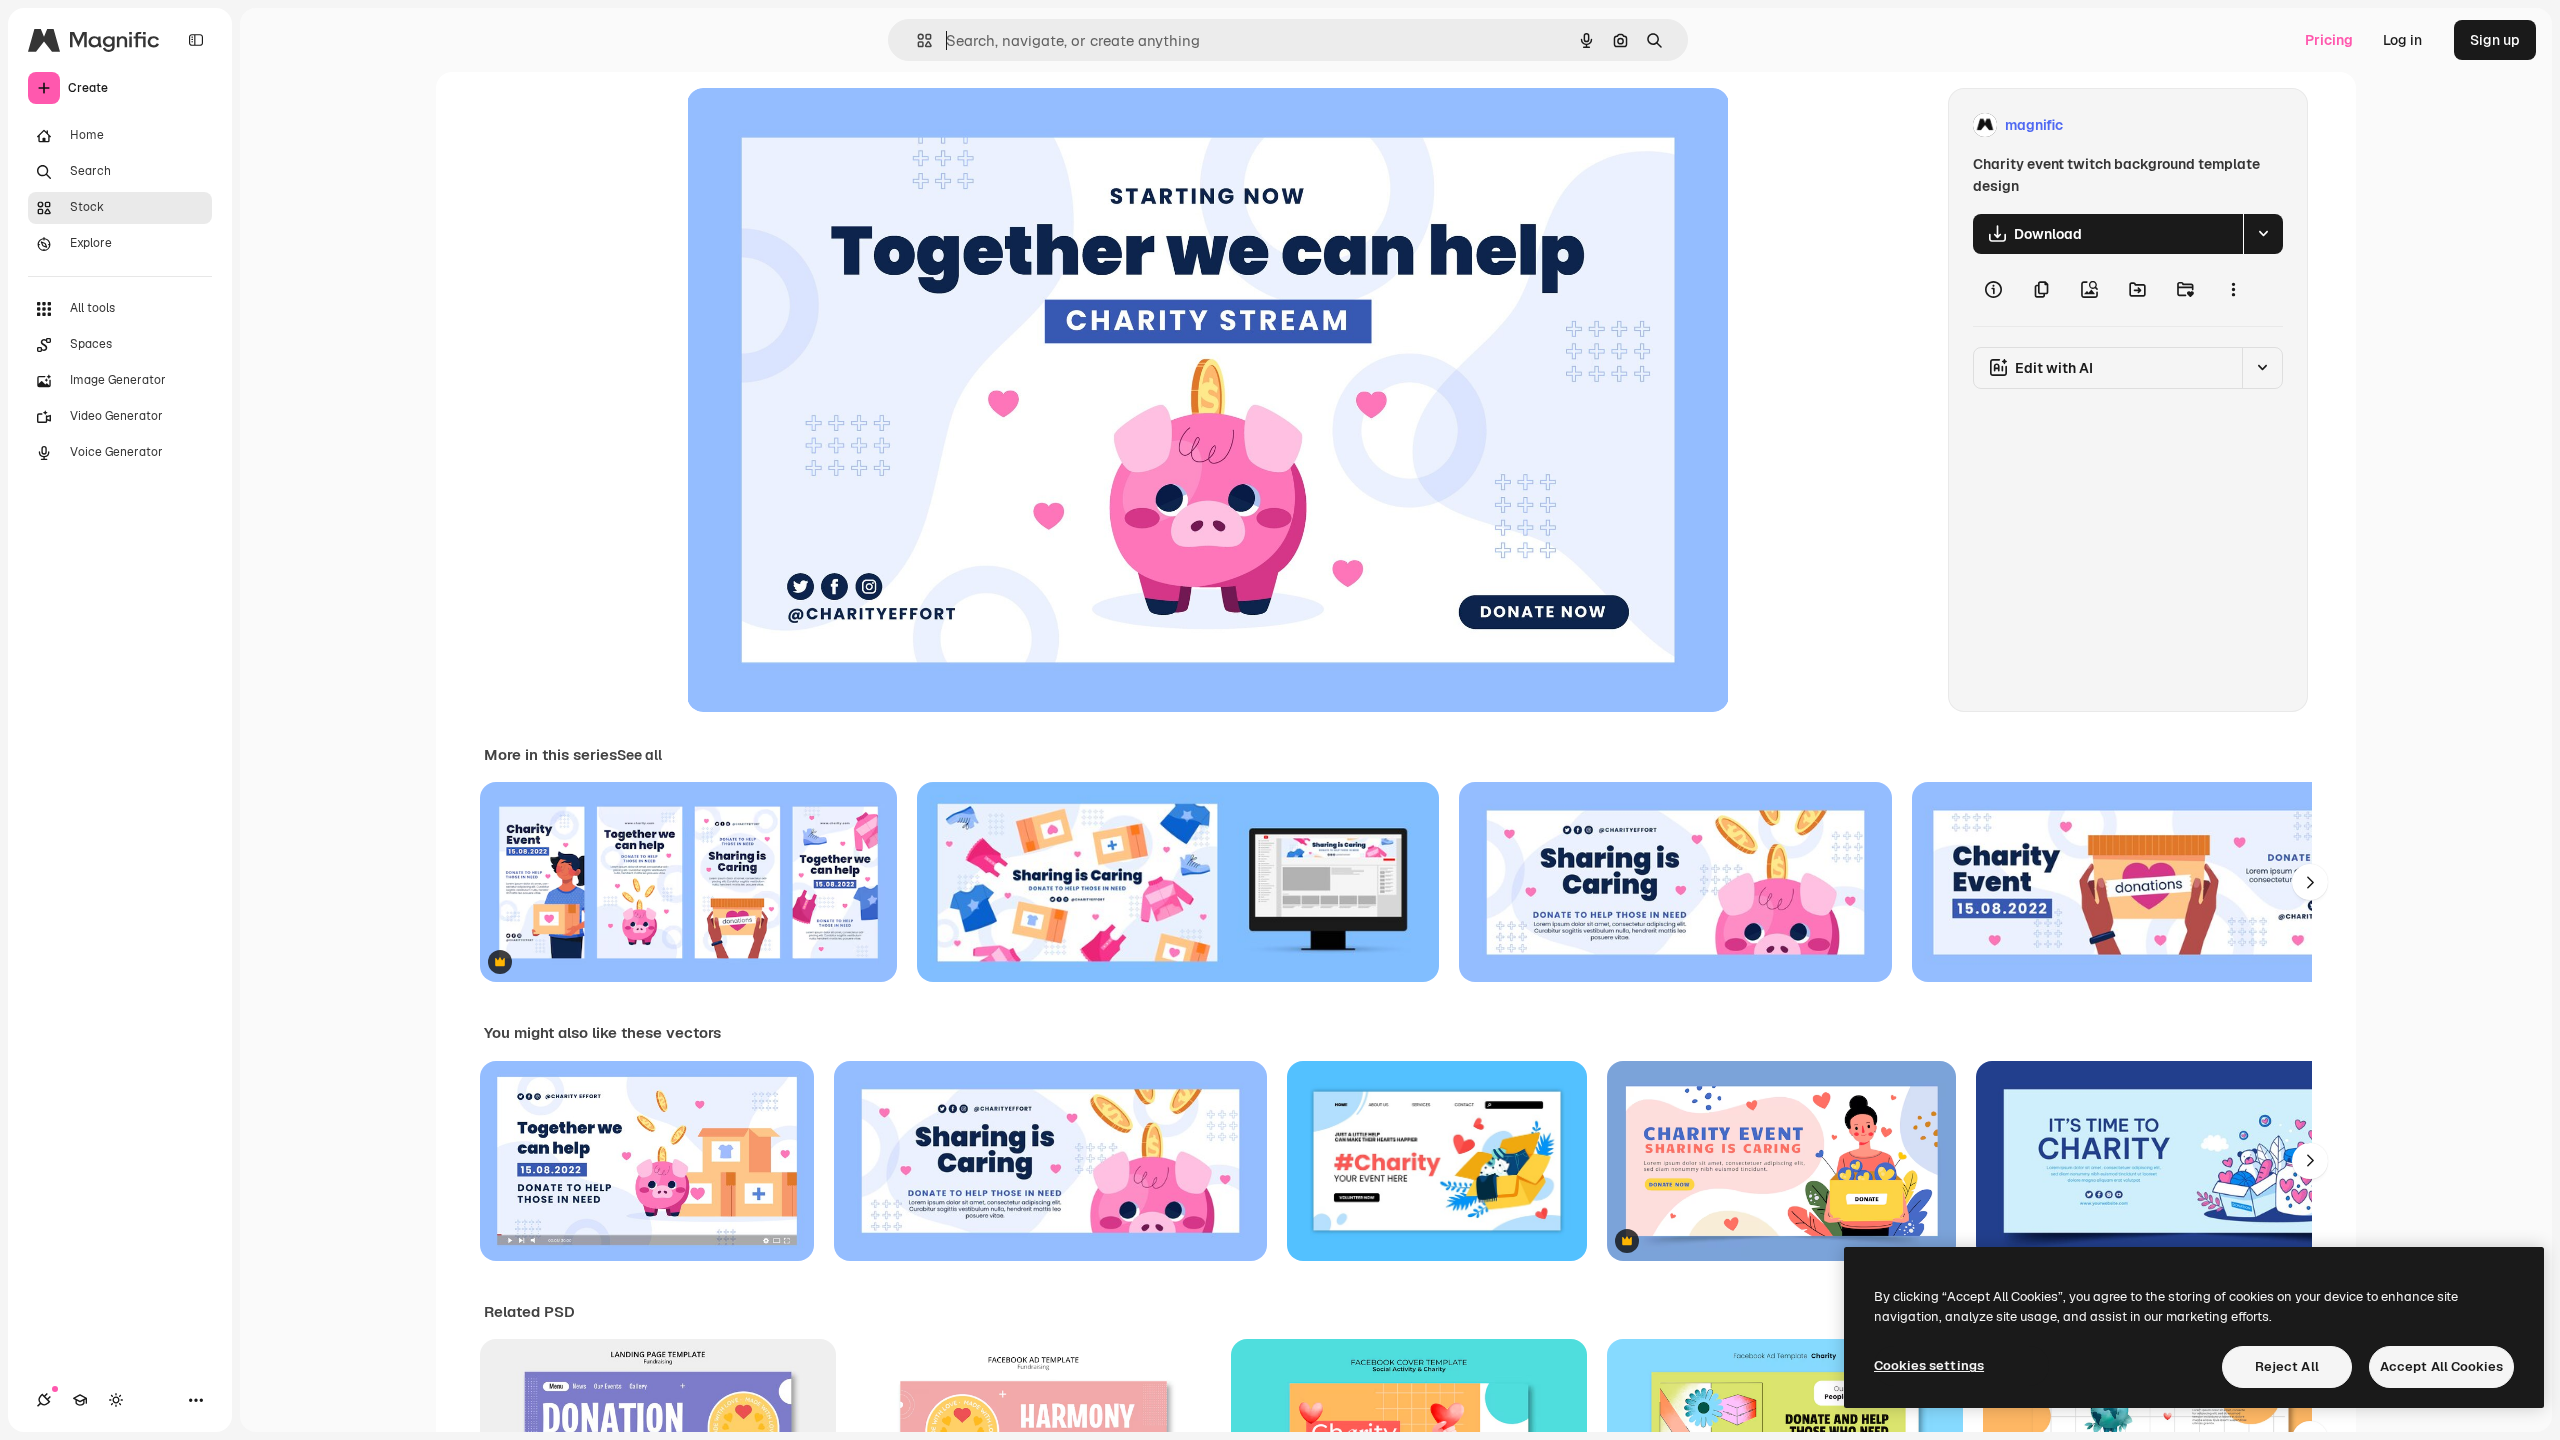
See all (639, 755)
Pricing (2329, 40)
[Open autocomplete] (916, 40)
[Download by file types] (2263, 234)
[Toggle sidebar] (196, 40)
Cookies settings (1929, 1365)
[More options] (2233, 290)
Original (815, 125)
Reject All (2287, 1366)
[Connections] (44, 1400)
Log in (2402, 40)
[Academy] (80, 1400)
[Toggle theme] (116, 1400)
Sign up (2495, 40)
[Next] (2310, 882)
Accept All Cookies (2441, 1366)
